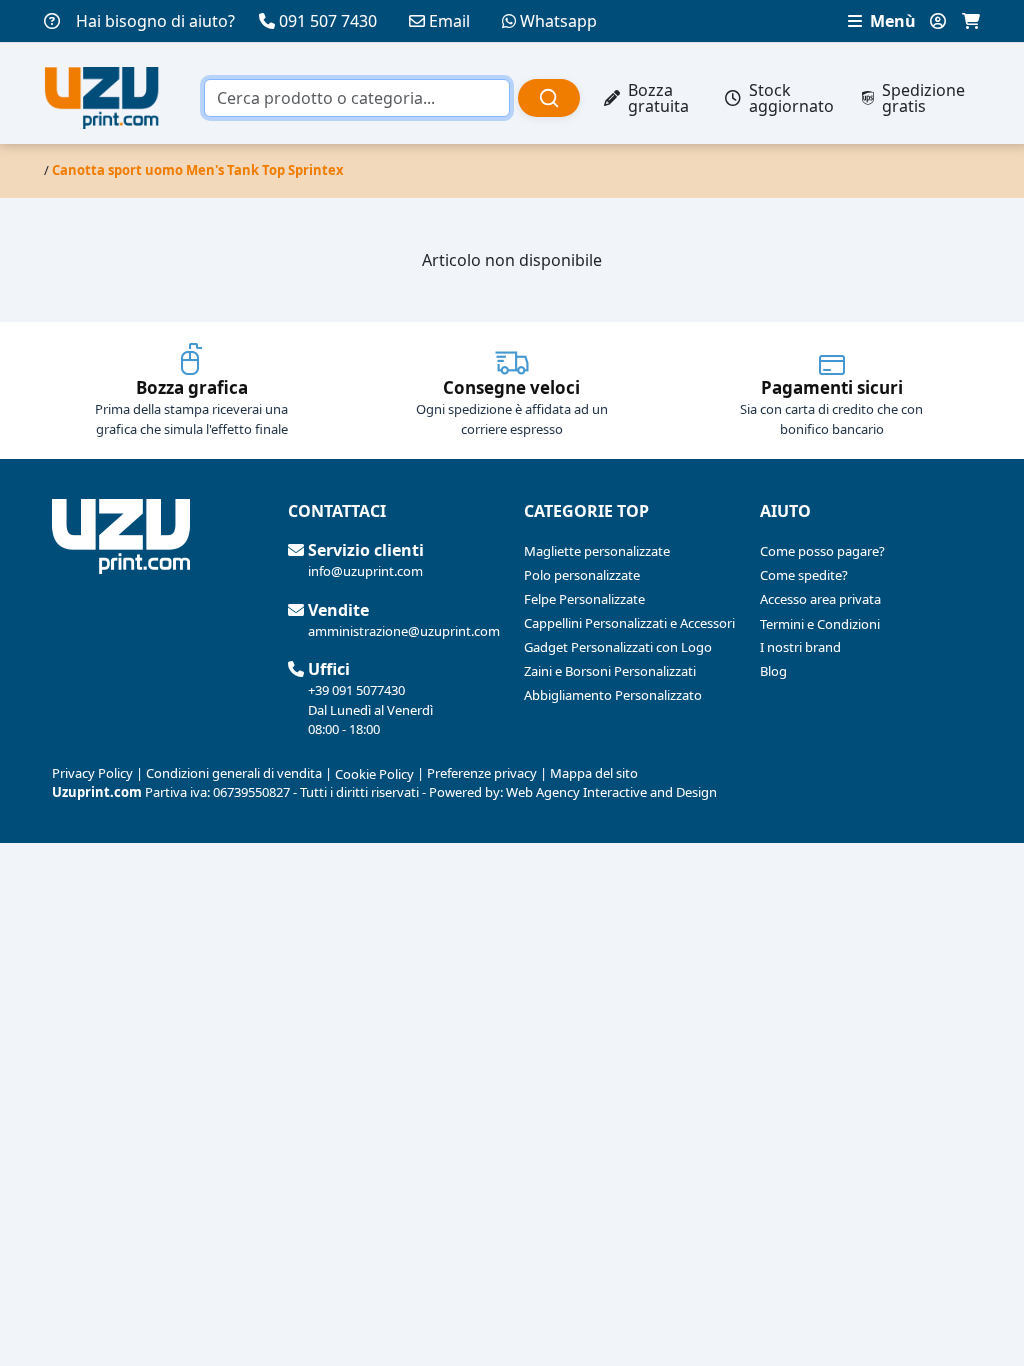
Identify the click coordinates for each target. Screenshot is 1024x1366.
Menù (891, 21)
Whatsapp (558, 21)
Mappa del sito (594, 773)
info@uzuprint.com (365, 571)
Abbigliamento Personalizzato (613, 695)
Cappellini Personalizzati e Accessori (629, 623)
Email (449, 21)
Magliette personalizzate (597, 551)
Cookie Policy (374, 774)
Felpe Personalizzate (584, 599)
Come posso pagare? (822, 551)
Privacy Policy (92, 773)
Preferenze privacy (482, 773)
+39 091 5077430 (356, 690)
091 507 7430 (328, 21)
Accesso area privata (820, 599)
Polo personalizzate (582, 575)
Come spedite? (804, 575)
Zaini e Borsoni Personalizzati (610, 671)
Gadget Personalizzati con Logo (618, 647)
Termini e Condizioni (820, 624)
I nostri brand (800, 647)
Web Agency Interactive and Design (611, 792)
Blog (773, 671)
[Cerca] (549, 98)
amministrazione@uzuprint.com (404, 631)
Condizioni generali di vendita (234, 773)
